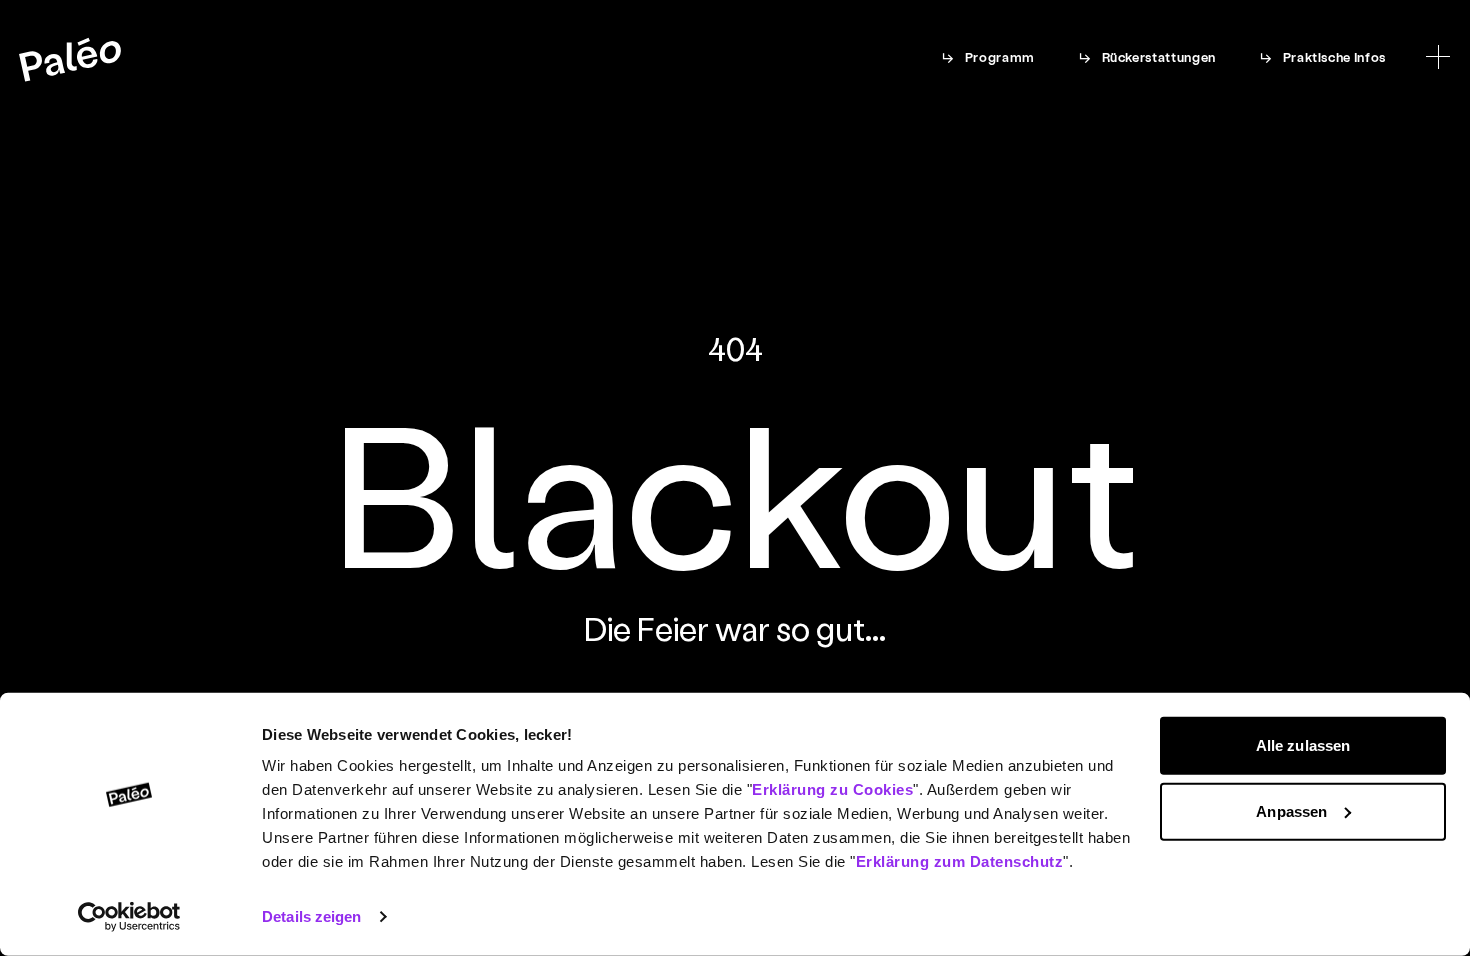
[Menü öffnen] (1438, 57)
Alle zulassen (1303, 745)
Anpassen (1291, 810)
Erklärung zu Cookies (832, 789)
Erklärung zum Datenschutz (960, 861)
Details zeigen (311, 916)
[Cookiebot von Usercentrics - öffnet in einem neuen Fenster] (129, 917)
